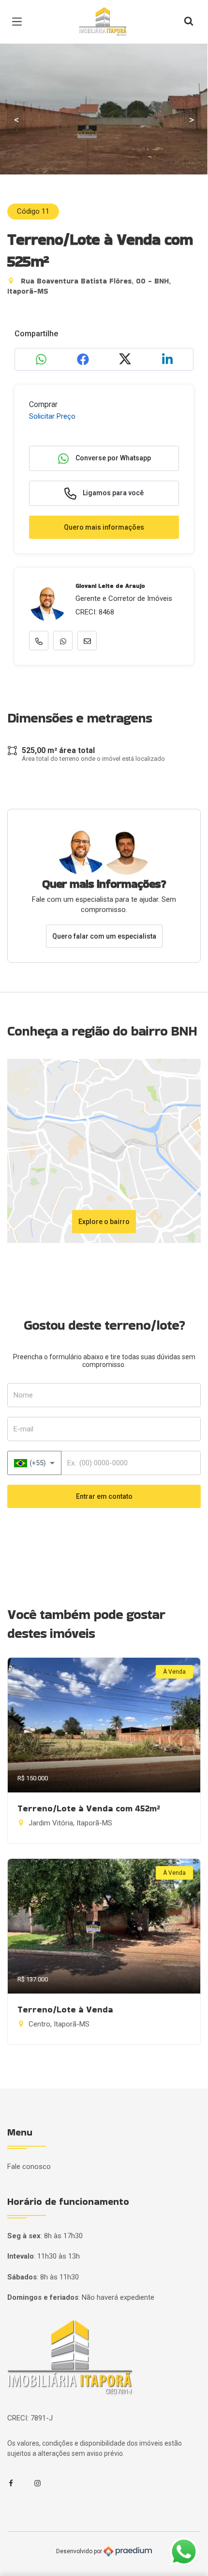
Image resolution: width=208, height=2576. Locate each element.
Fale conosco (29, 2167)
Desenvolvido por (80, 2551)
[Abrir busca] (189, 22)
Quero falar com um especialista (104, 936)
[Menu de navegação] (19, 22)
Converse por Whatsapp (112, 458)
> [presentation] (192, 120)
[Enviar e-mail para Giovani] (87, 641)
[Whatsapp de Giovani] (63, 641)
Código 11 (33, 211)
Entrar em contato (104, 1496)
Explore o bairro (104, 1222)
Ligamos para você (112, 493)
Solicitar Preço (52, 416)
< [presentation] (16, 120)
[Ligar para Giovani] (39, 641)
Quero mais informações (104, 527)
